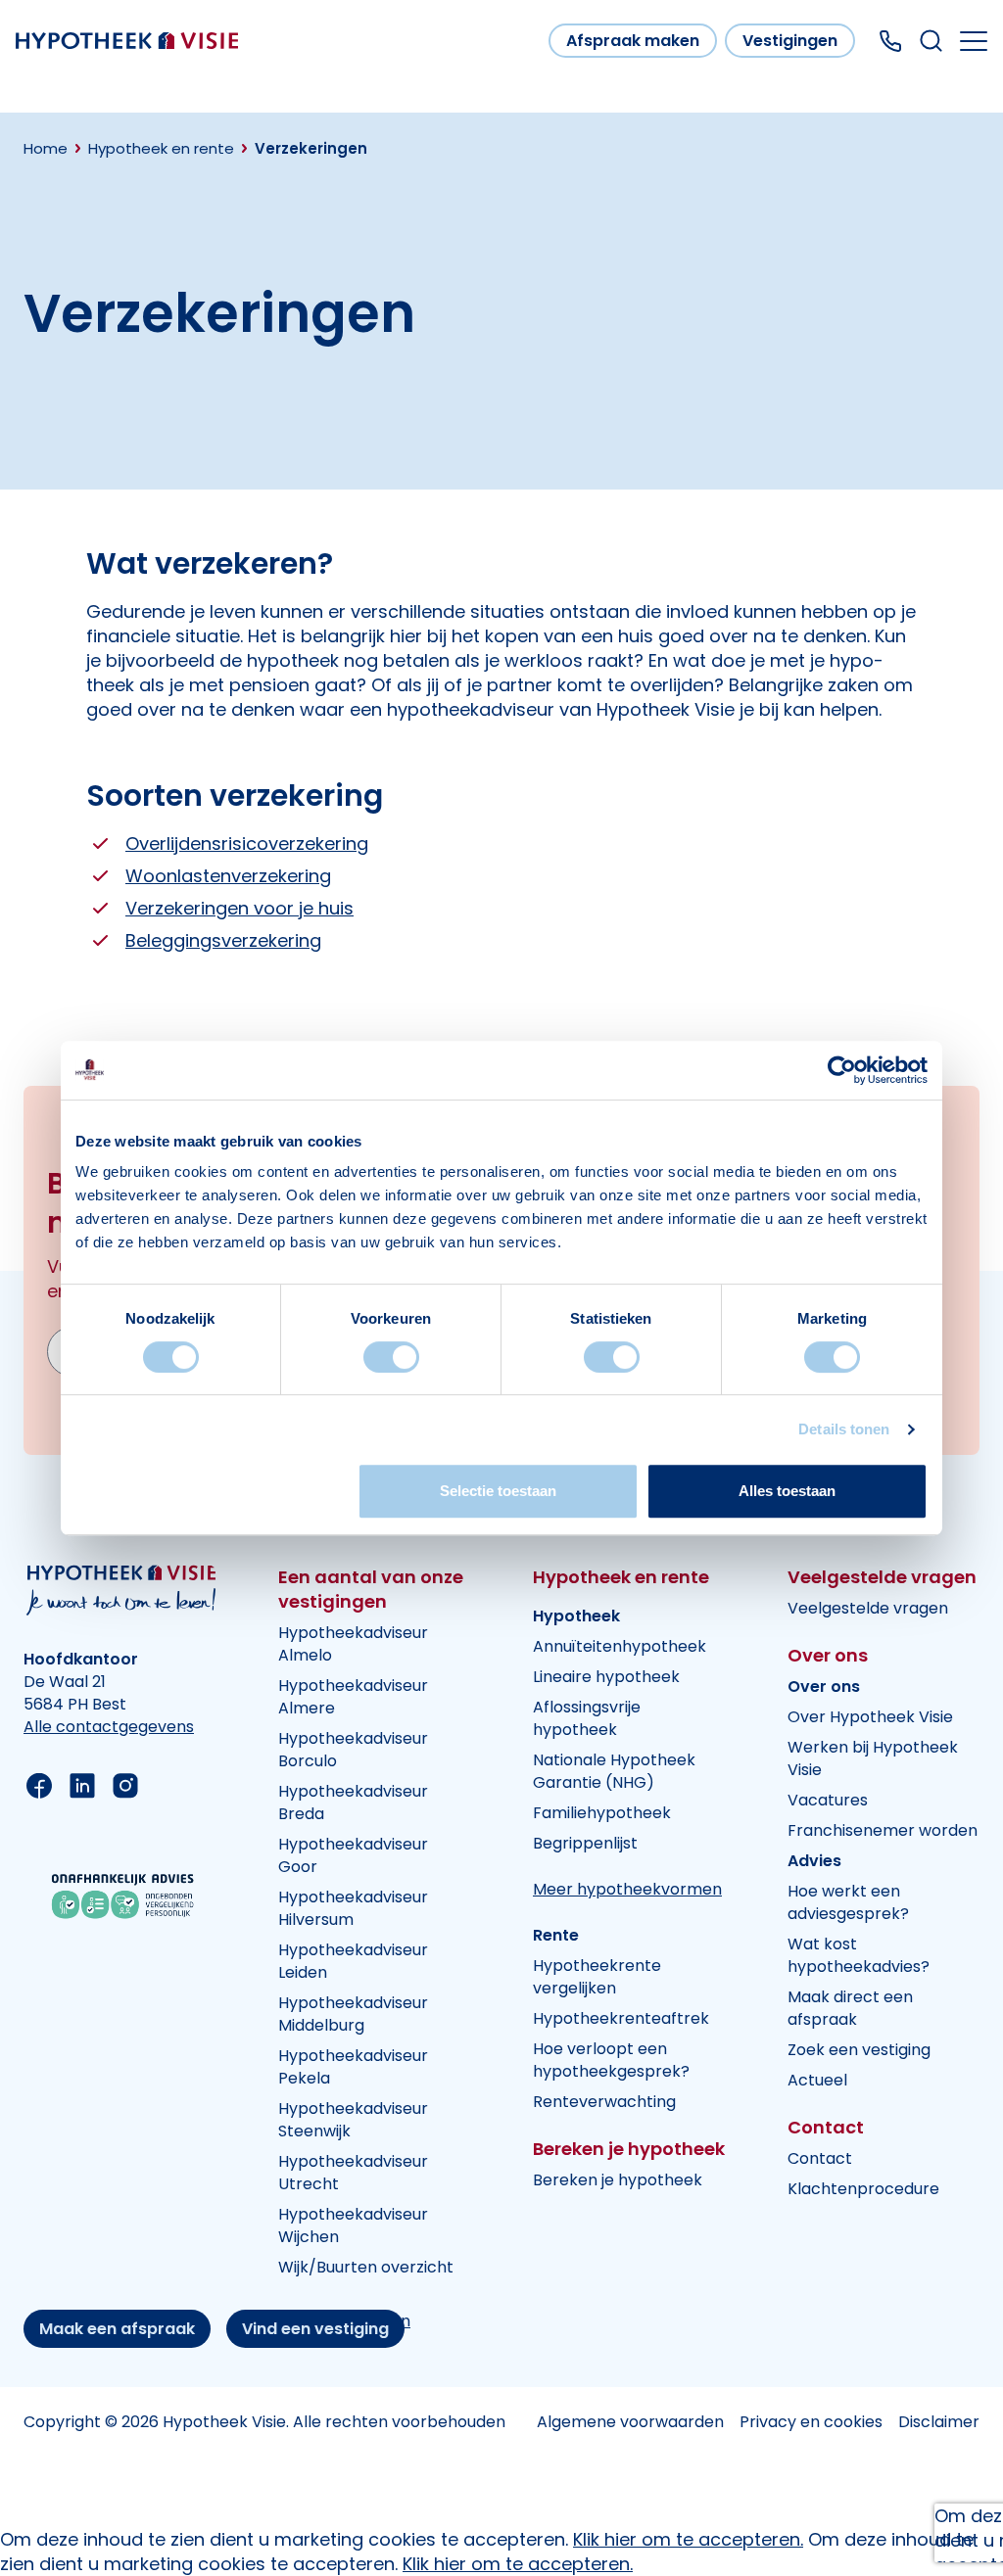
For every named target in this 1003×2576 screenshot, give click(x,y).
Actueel (817, 2080)
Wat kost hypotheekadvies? (859, 1955)
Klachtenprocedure (863, 2189)
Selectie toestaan (498, 1491)
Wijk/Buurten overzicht (366, 2267)
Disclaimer (939, 2422)
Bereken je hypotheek (618, 2180)
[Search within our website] (931, 41)
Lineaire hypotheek (606, 1677)
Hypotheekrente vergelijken (597, 1977)
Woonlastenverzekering (228, 876)
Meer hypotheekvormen (627, 1889)
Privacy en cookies (811, 2422)
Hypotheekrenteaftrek (621, 2018)
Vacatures (828, 1800)
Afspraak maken (633, 41)
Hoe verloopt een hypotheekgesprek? (611, 2060)
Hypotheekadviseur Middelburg (353, 2014)
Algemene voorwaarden (630, 2422)
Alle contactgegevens (109, 1727)
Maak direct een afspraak (850, 2008)
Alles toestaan (787, 1491)
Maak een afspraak (117, 2329)
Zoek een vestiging (859, 2050)
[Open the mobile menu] (974, 41)
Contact (820, 2158)
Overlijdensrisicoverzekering (247, 843)
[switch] (391, 1357)
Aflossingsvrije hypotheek (587, 1718)
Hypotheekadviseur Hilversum (353, 1908)
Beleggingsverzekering (223, 940)
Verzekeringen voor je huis (239, 908)
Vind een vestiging (315, 2329)
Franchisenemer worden (883, 1830)
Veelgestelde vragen (868, 1608)
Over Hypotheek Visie (870, 1717)
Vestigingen (790, 41)
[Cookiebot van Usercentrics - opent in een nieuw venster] (842, 1070)
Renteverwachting (604, 2102)
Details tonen (844, 1429)
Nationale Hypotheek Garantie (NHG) (614, 1771)
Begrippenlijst (585, 1843)
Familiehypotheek (602, 1813)
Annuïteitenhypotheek (620, 1646)
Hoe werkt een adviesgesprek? (848, 1902)
